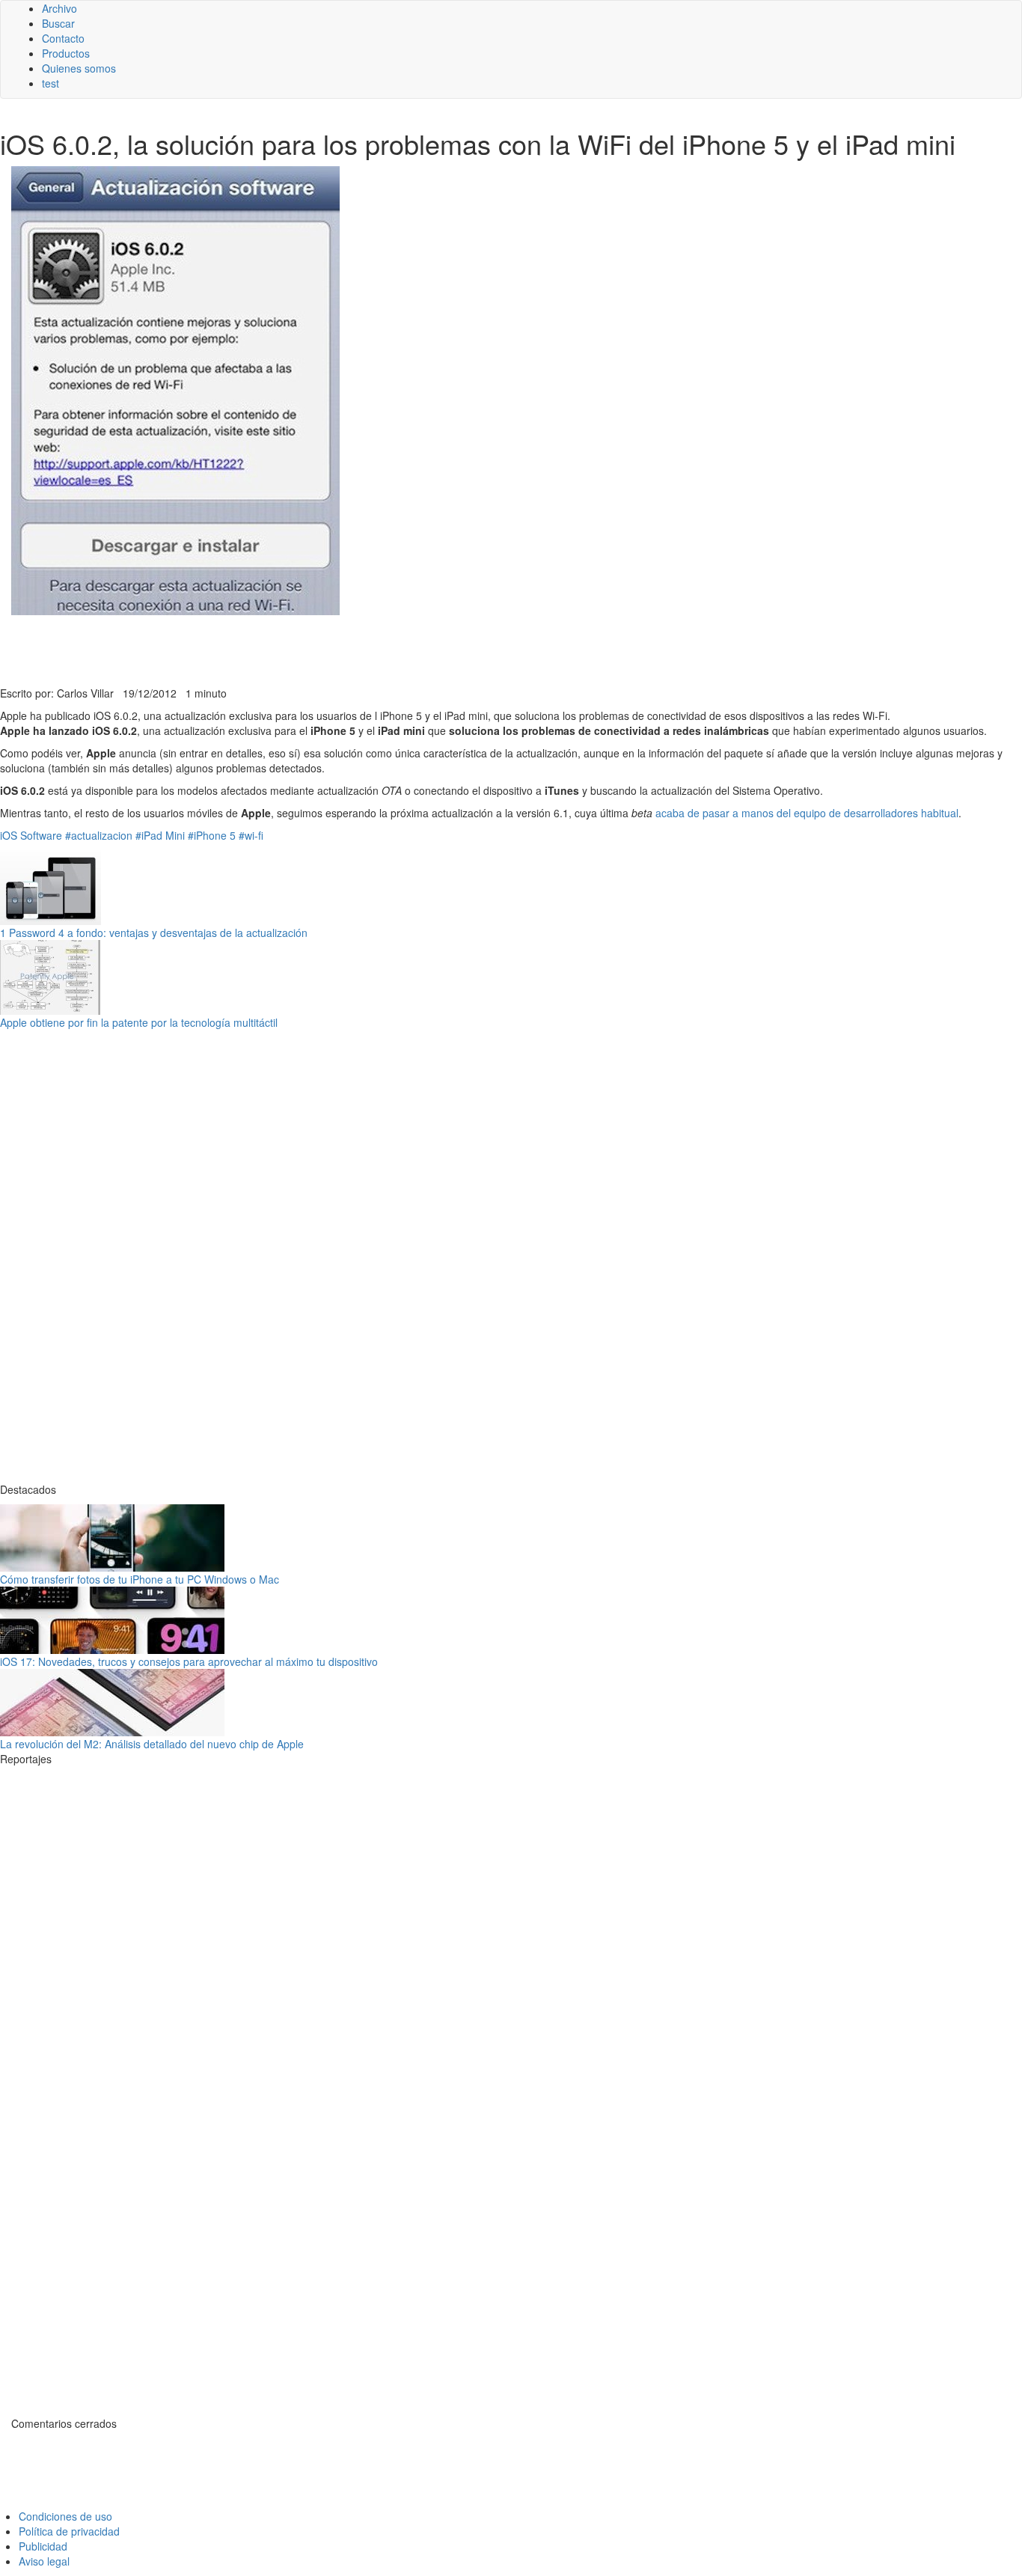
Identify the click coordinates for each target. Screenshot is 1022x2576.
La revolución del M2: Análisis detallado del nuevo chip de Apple (152, 1744)
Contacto (63, 38)
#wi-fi (251, 835)
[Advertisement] (367, 649)
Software (41, 835)
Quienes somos (79, 68)
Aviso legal (44, 2561)
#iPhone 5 (212, 835)
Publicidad (43, 2546)
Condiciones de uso (65, 2516)
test (51, 83)
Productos (66, 53)
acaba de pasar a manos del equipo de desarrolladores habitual (807, 813)
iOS (9, 835)
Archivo (59, 8)
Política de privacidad (69, 2531)
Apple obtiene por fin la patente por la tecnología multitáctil (139, 1022)
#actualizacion (99, 835)
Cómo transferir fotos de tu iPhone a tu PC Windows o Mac (140, 1579)
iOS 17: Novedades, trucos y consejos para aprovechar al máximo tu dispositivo (189, 1661)
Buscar (58, 23)
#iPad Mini (160, 835)
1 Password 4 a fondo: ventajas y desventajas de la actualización (154, 933)
